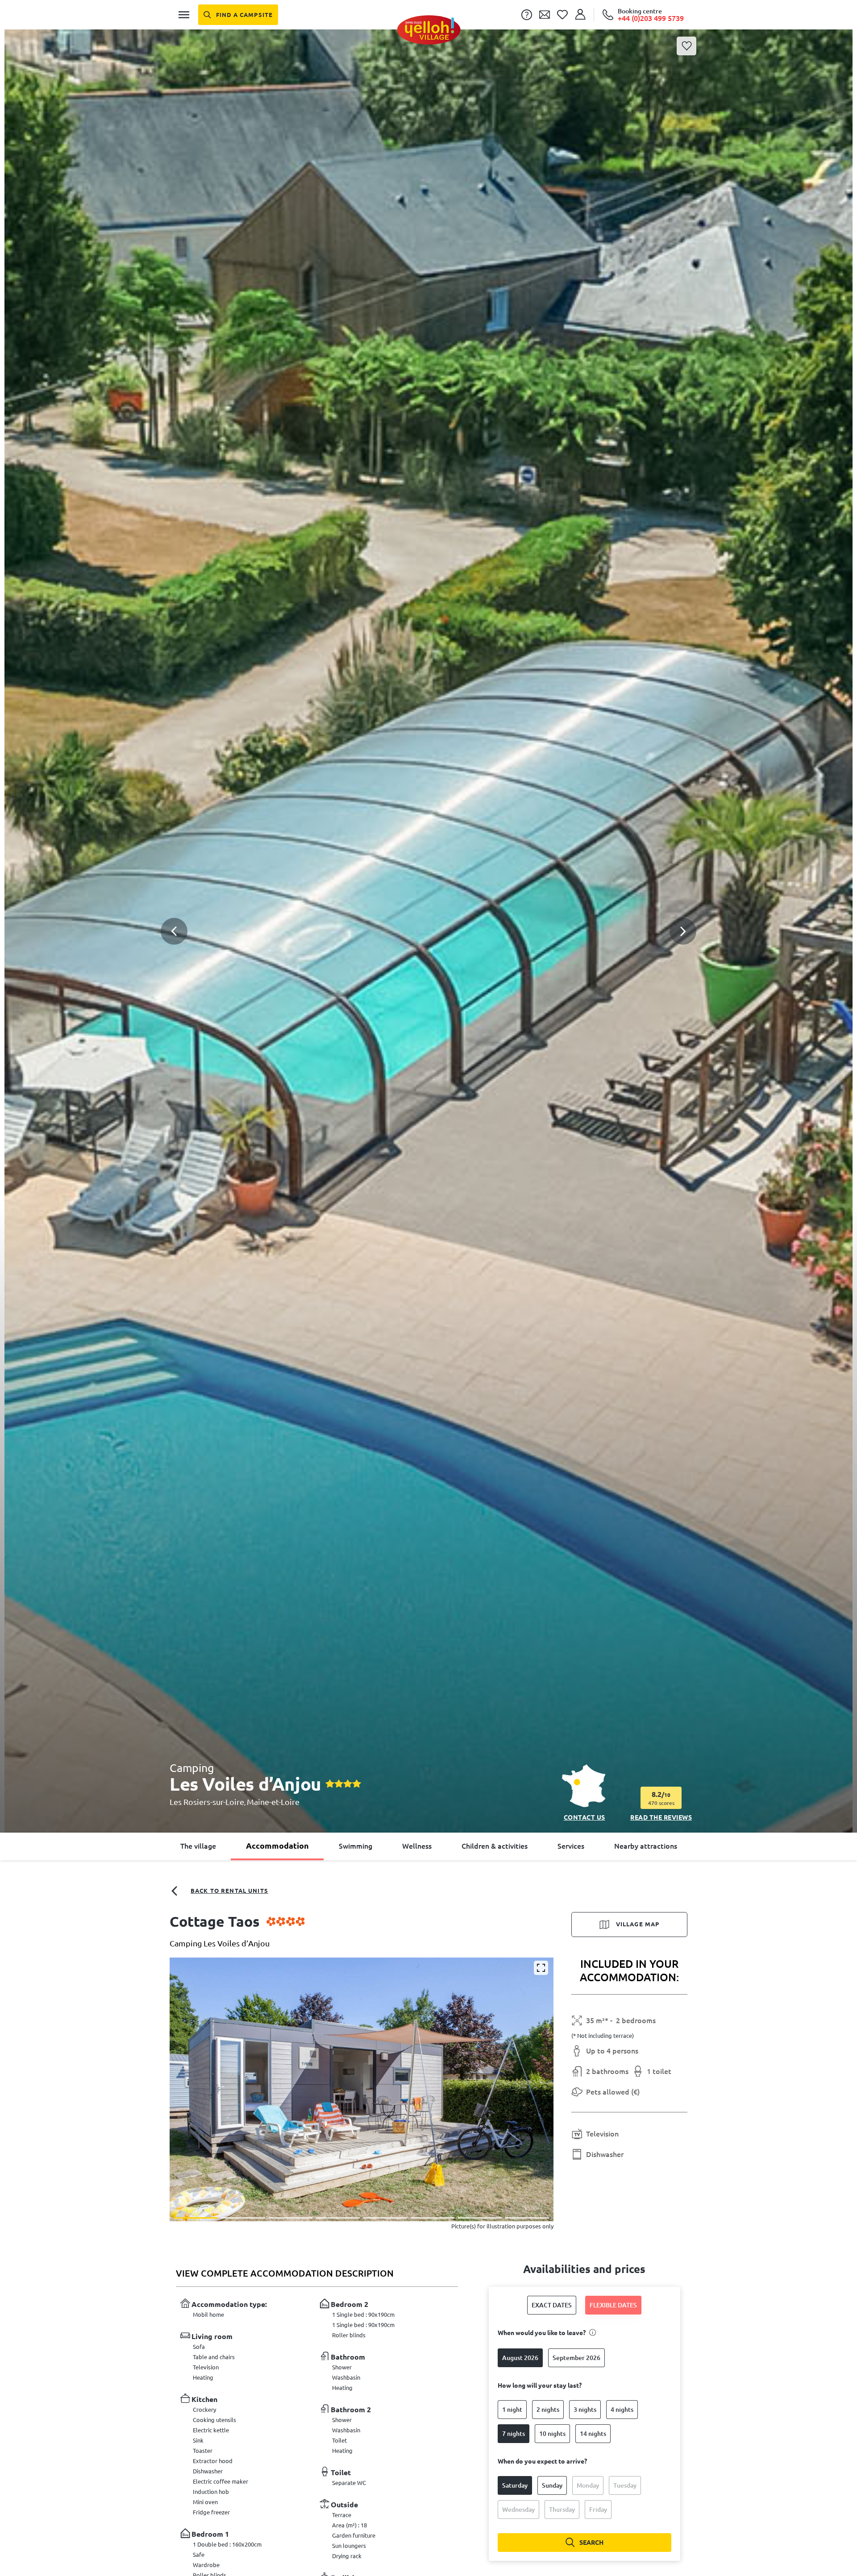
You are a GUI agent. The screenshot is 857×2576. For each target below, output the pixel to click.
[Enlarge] (541, 1968)
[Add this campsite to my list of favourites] (686, 46)
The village (198, 1846)
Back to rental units (229, 1891)
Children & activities (495, 1846)
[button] (428, 911)
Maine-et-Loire (273, 1802)
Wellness (417, 1846)
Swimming (356, 1846)
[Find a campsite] (238, 15)
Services (571, 1846)
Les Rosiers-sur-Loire (207, 1802)
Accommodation (277, 1846)
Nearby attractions (646, 1846)
